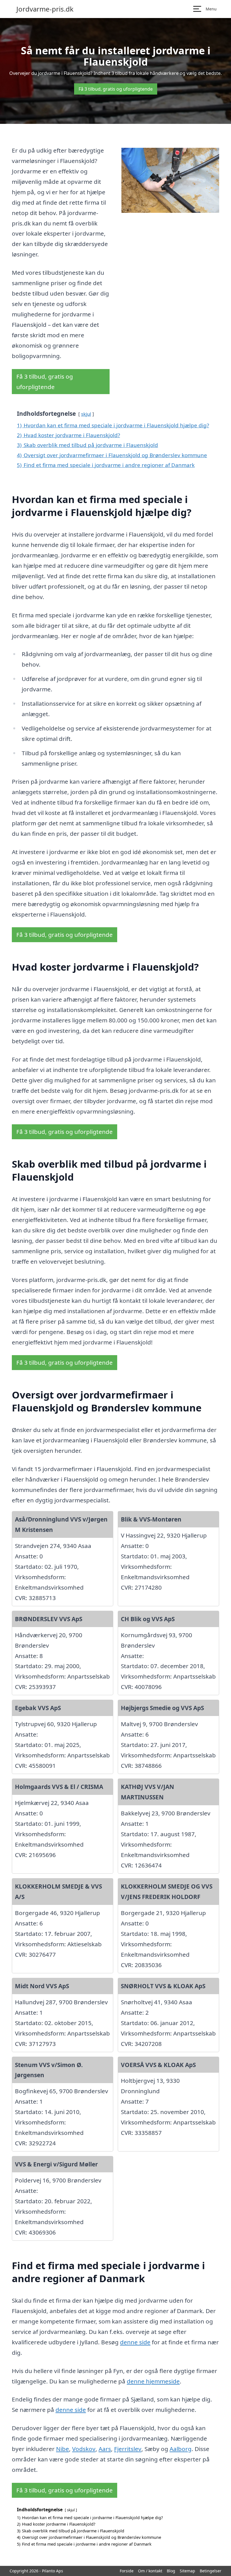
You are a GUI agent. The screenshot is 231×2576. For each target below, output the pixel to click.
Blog (171, 2571)
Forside (127, 2571)
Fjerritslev (128, 2449)
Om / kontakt (150, 2571)
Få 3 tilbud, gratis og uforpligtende (116, 89)
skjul (86, 414)
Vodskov (84, 2449)
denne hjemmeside (153, 2381)
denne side (135, 2342)
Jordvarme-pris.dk (45, 9)
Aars (105, 2449)
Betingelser (211, 2571)
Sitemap (187, 2571)
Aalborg (181, 2449)
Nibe (63, 2449)
